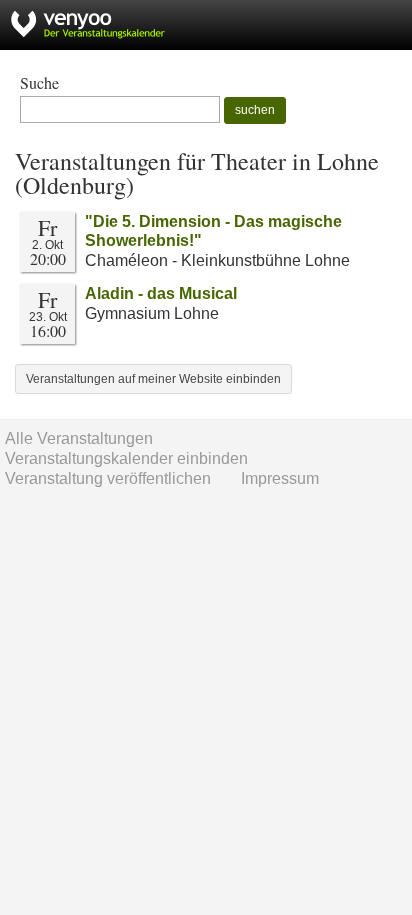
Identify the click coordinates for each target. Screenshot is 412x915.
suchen (255, 110)
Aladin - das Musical (161, 293)
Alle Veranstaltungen (79, 438)
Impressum (280, 478)
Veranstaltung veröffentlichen (108, 478)
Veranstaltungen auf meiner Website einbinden (153, 379)
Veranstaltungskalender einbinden (126, 458)
